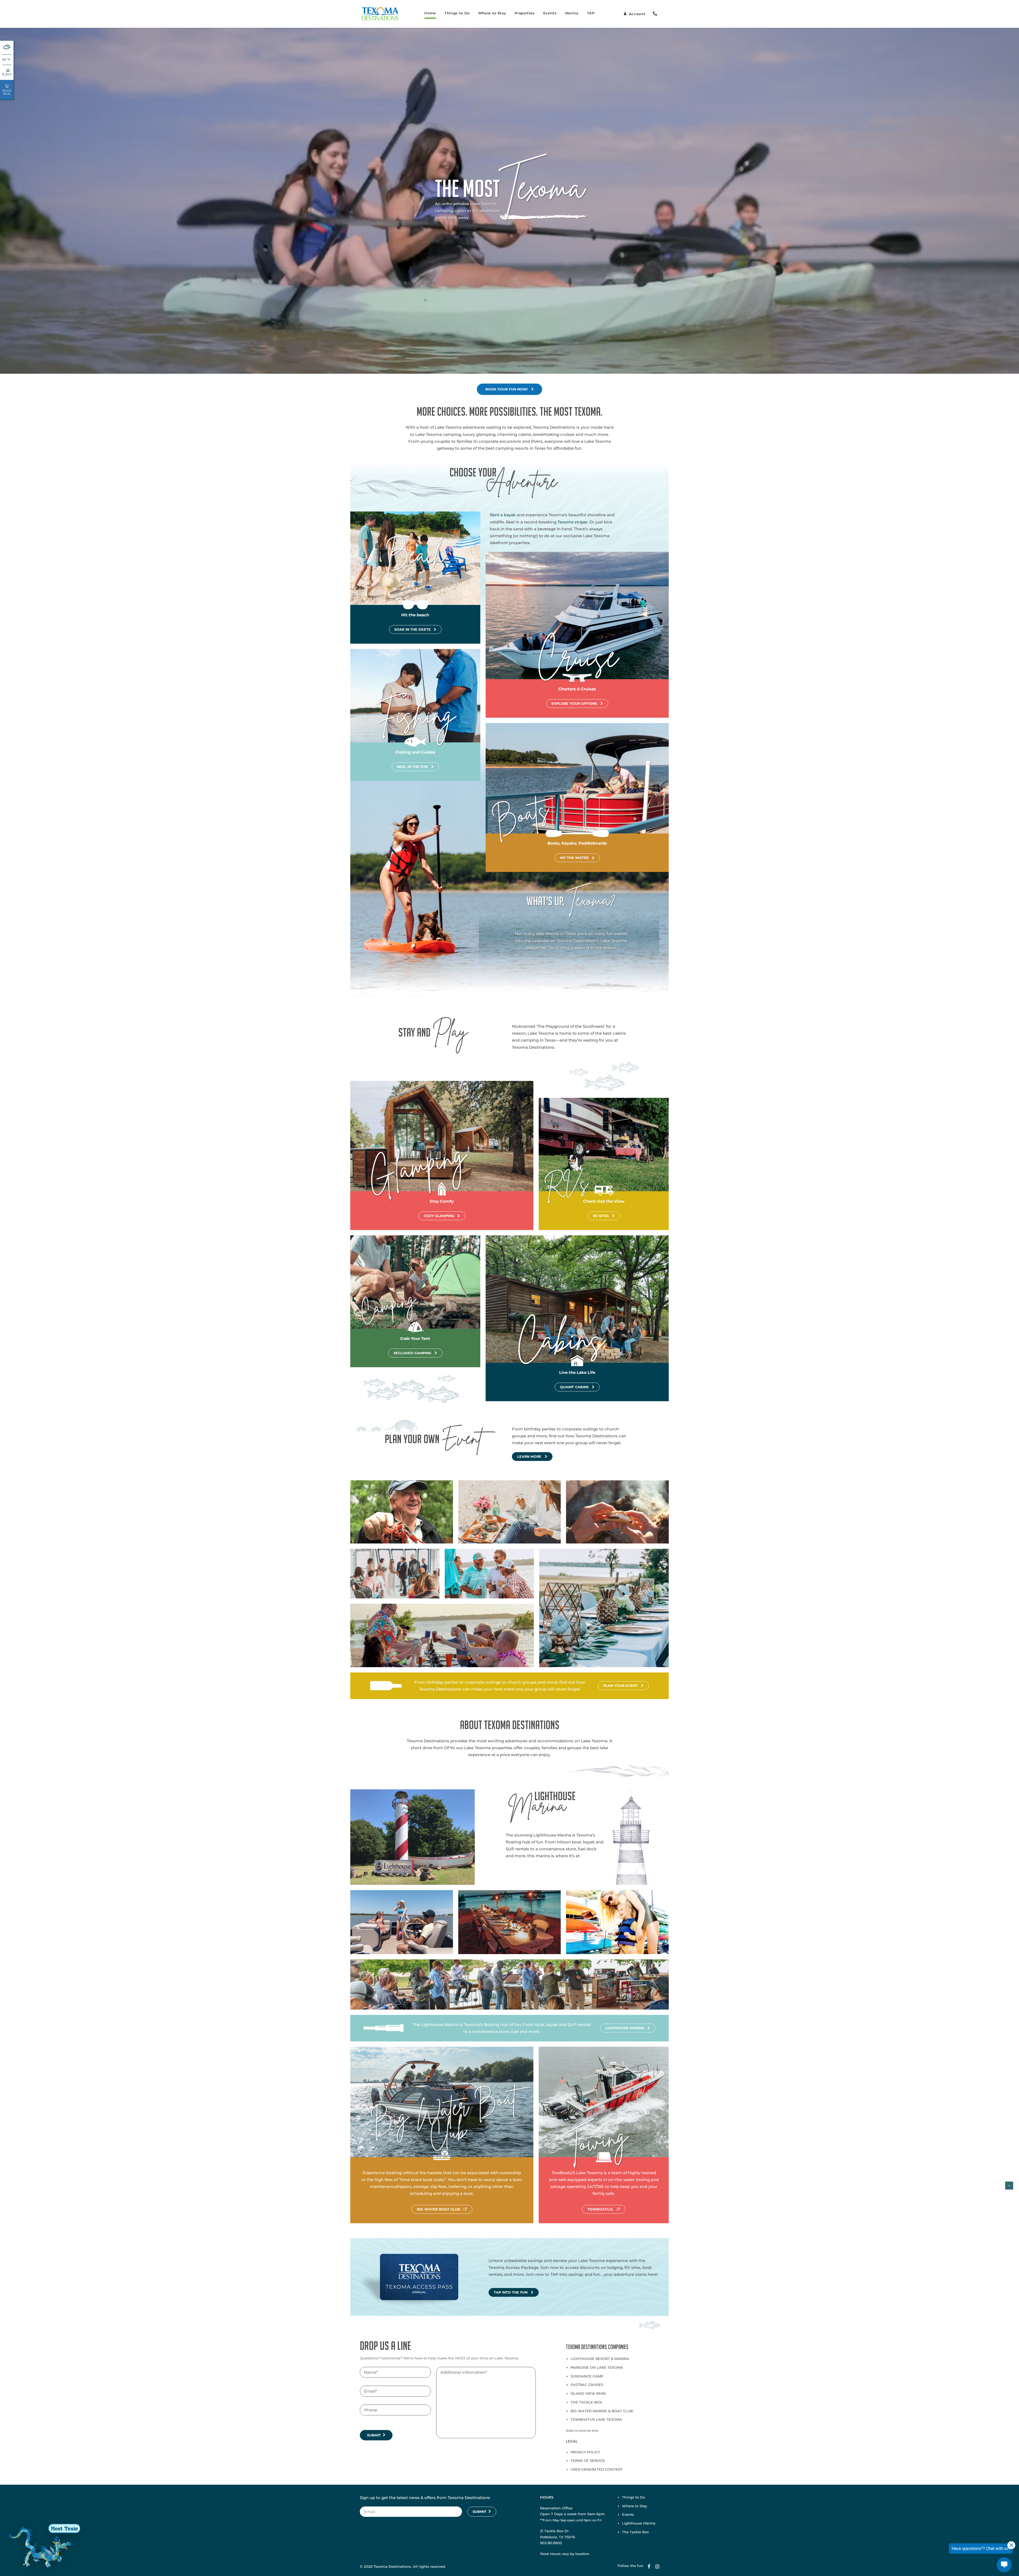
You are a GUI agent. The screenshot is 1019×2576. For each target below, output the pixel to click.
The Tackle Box (586, 2402)
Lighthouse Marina (639, 2523)
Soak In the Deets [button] (412, 629)
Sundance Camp (587, 2376)
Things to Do (457, 13)
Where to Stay (492, 13)
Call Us (655, 14)
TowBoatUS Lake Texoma (596, 2419)
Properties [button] (525, 13)
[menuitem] (430, 14)
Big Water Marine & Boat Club (602, 2411)
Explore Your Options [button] (574, 704)
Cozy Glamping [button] (439, 1216)
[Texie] (44, 2546)
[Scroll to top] (1009, 2185)
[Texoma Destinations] (380, 14)
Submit (374, 2435)
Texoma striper (573, 522)
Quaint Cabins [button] (574, 1387)
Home (430, 13)
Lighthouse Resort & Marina (600, 2359)
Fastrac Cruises (587, 2385)
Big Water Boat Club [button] (439, 2209)
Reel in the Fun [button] (412, 767)
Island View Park (588, 2393)
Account (637, 14)
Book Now (7, 92)
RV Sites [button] (601, 1216)
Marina (572, 13)
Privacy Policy (585, 2452)
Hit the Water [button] (574, 858)
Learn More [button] (529, 1457)
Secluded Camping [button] (413, 1353)
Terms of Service (588, 2461)
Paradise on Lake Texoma (597, 2367)
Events (550, 13)
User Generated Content (597, 2469)
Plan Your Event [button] (620, 1686)
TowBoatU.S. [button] (600, 2209)
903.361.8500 (551, 2543)
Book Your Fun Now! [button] (507, 389)
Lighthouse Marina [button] (625, 2028)
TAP (591, 13)
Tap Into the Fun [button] (511, 2292)
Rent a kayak (503, 515)
